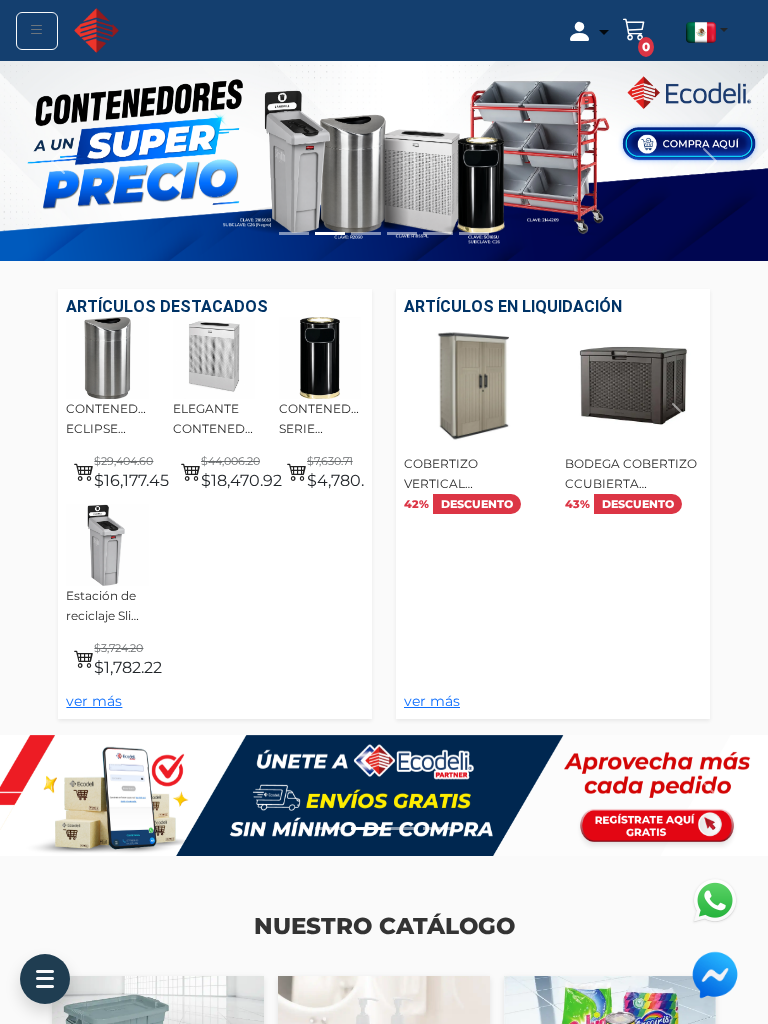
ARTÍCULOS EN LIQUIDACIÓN (513, 306)
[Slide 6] (474, 233)
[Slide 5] (438, 233)
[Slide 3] (366, 233)
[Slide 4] (402, 233)
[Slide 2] (330, 233)
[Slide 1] (294, 233)
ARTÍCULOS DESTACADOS (167, 306)
